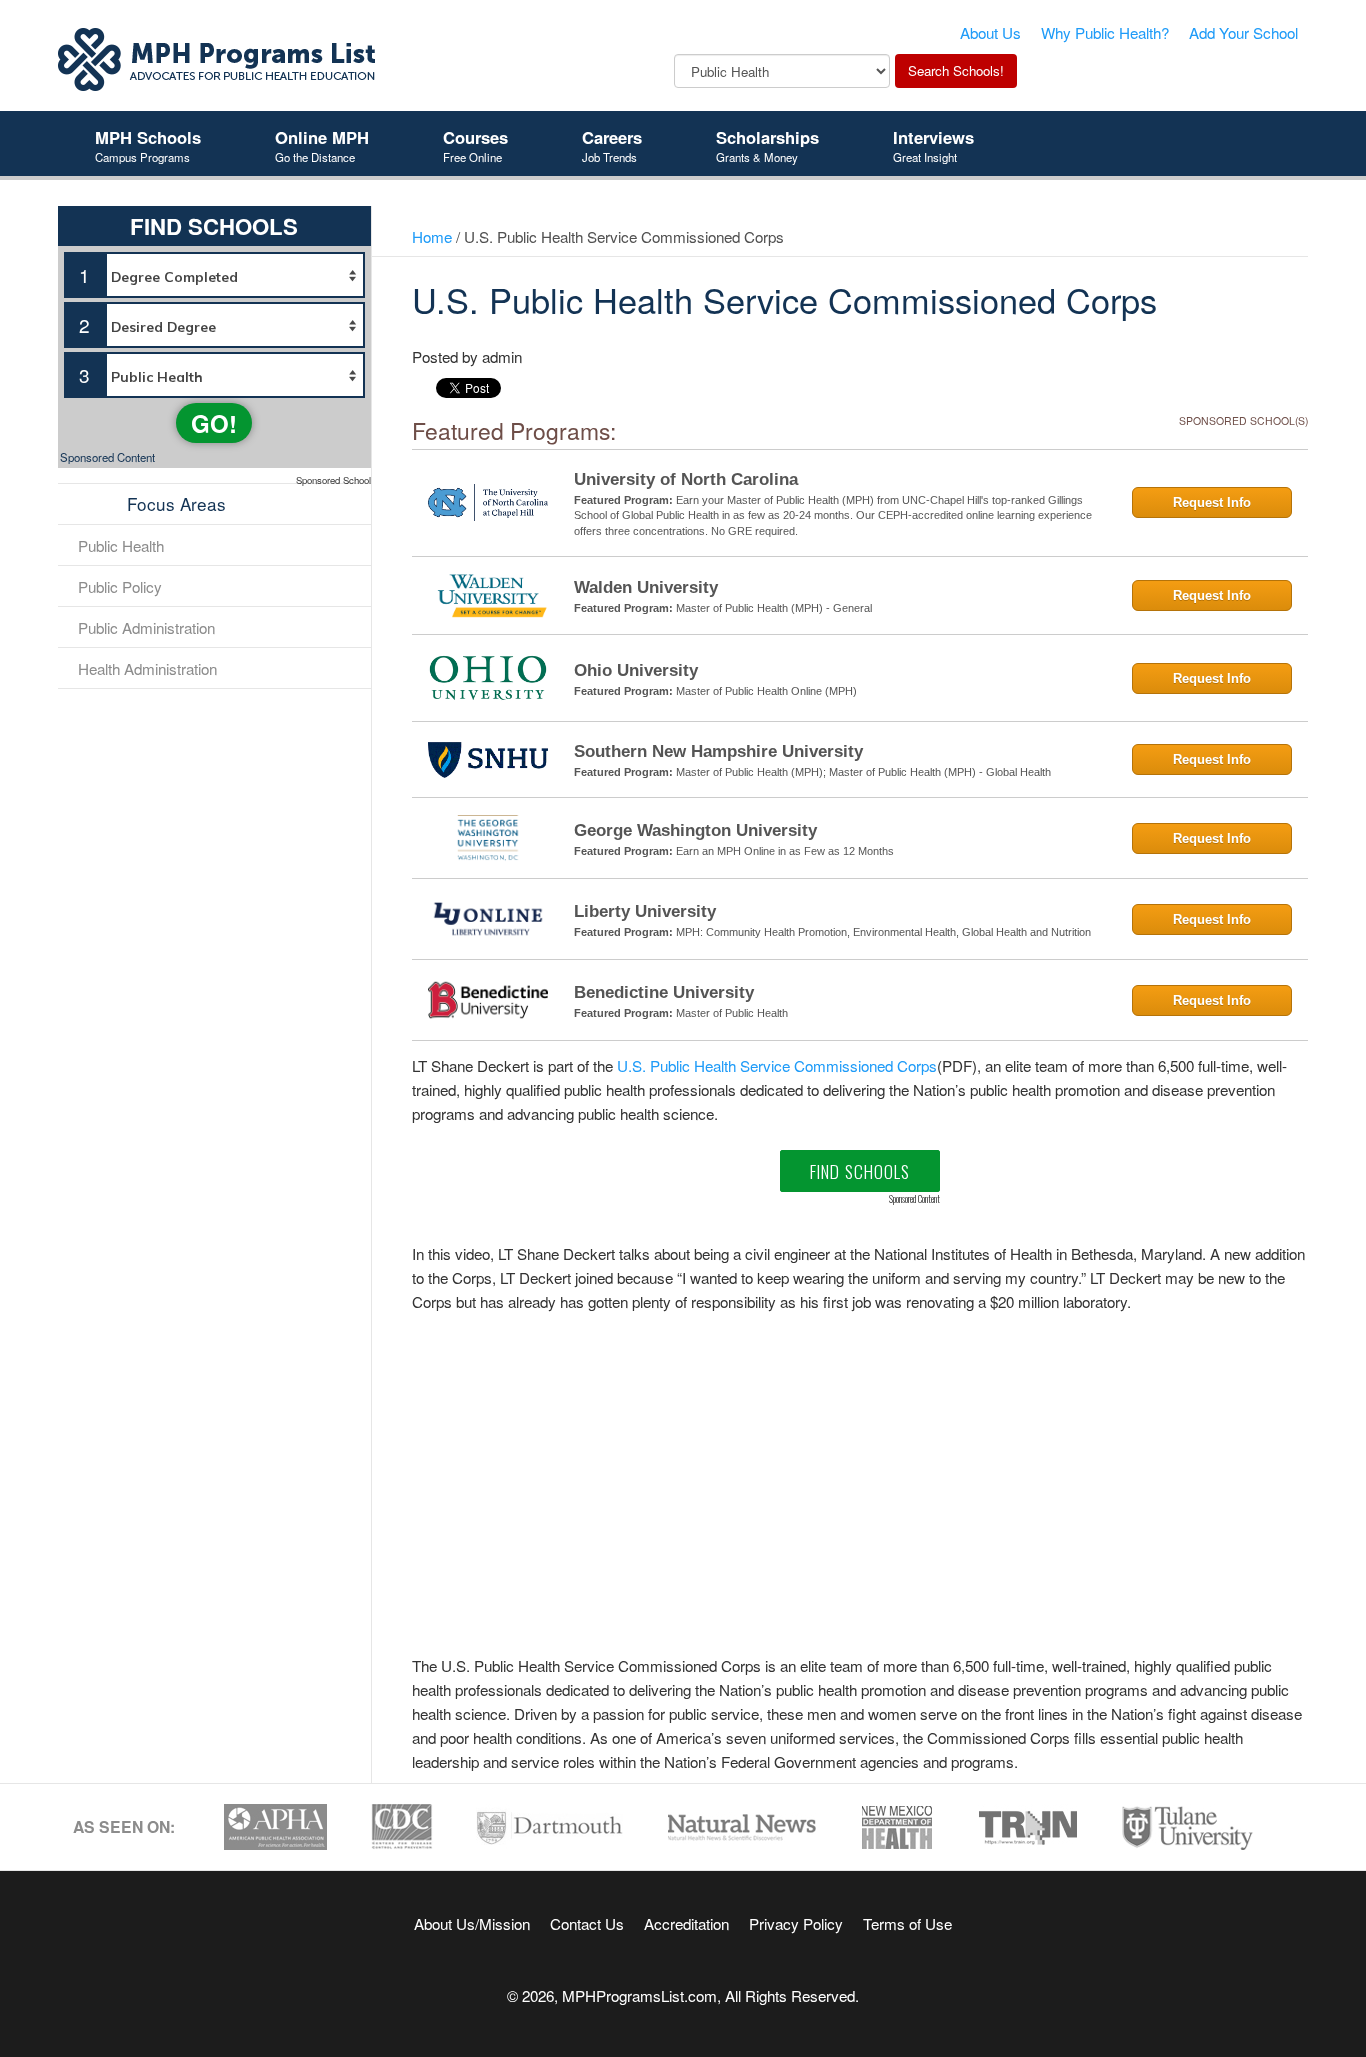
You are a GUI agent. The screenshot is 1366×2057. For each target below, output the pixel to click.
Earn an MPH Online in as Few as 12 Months (785, 851)
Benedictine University (664, 992)
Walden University (646, 587)
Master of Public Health (732, 1013)
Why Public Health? (1105, 32)
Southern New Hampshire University (718, 751)
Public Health (121, 545)
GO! (214, 423)
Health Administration (147, 668)
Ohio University (636, 670)
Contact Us (587, 1923)
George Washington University (695, 830)
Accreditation (686, 1923)
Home (432, 236)
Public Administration (146, 627)
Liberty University (645, 911)
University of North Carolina (686, 479)
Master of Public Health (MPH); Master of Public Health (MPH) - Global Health (863, 772)
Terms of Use (907, 1923)
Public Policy (120, 586)
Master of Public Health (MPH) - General (774, 608)
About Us (990, 32)
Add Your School (1243, 32)
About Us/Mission (472, 1923)
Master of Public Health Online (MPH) (766, 691)
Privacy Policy (796, 1923)
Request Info (1212, 502)
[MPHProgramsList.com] (218, 57)
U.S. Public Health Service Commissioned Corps (777, 1065)
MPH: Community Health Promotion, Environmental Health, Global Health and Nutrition (883, 932)
